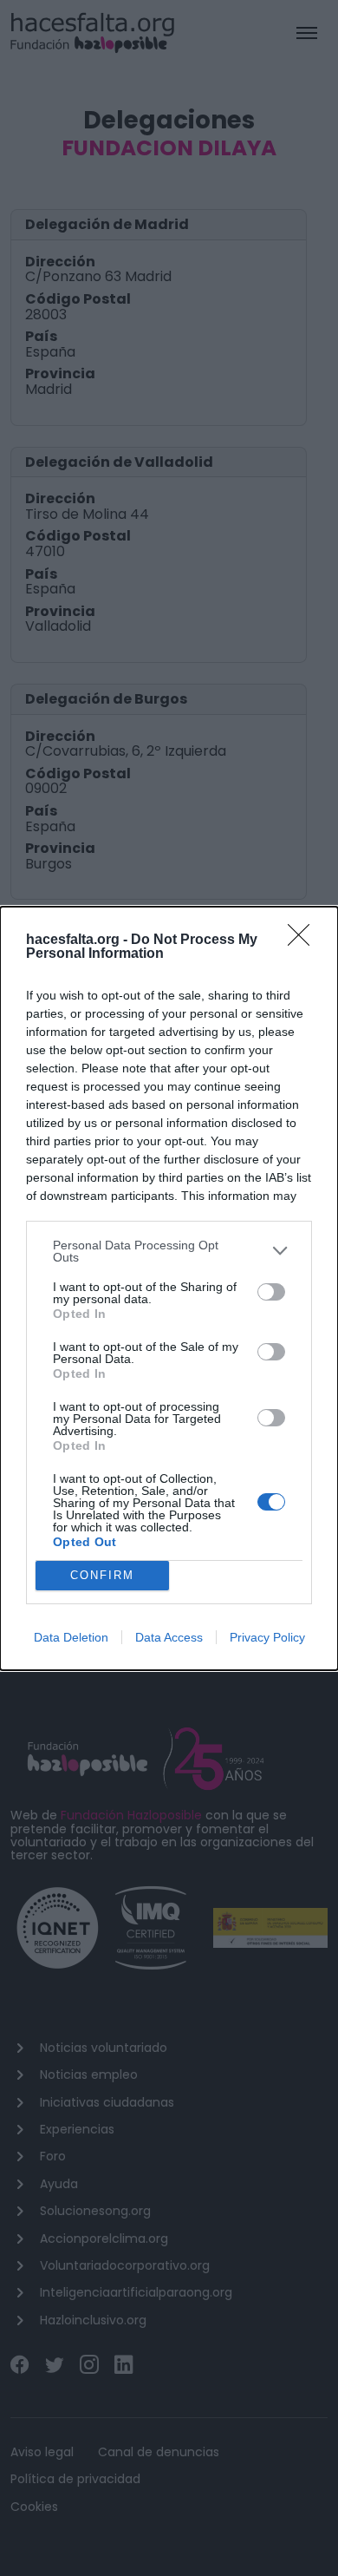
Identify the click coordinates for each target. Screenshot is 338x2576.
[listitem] (169, 1251)
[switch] (271, 1292)
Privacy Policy (267, 1637)
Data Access (169, 1637)
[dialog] (169, 1288)
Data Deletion (71, 1637)
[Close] (304, 941)
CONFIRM (102, 1575)
